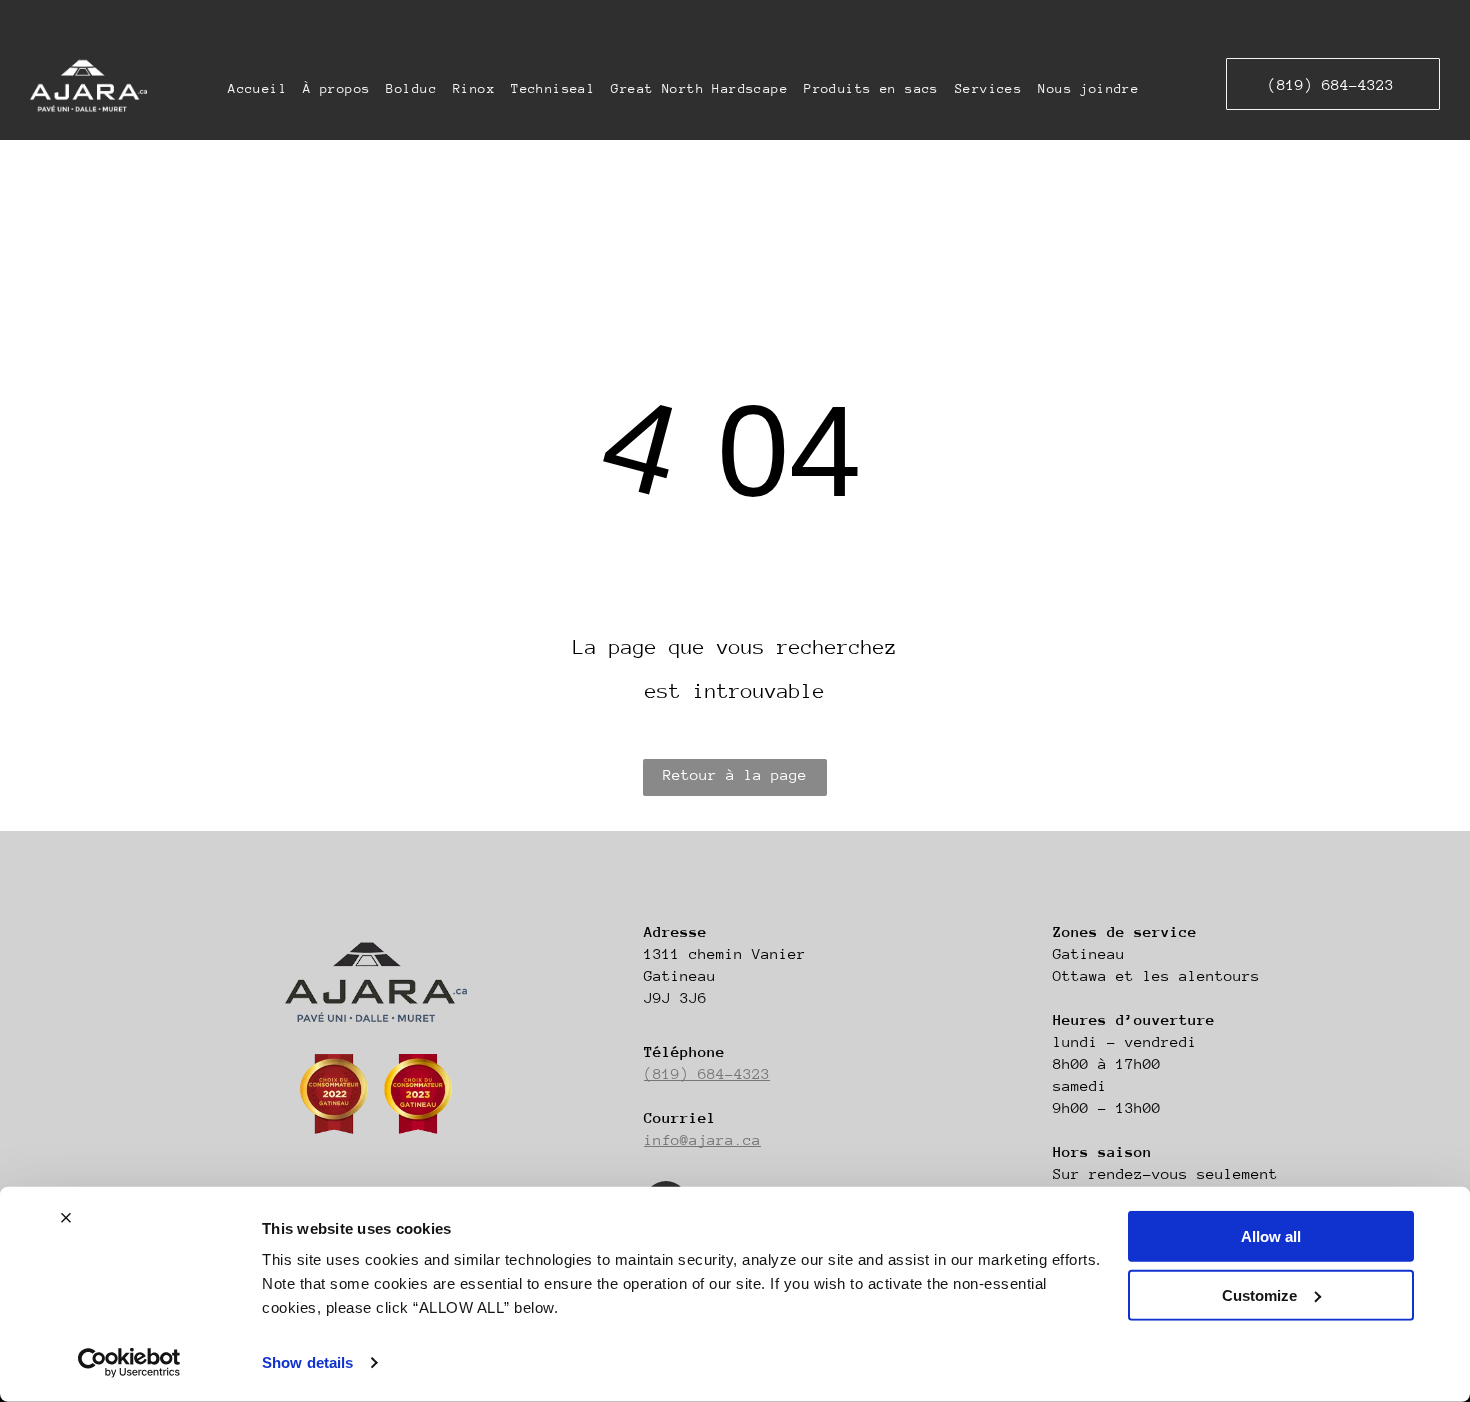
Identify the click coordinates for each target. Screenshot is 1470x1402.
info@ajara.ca (702, 1139)
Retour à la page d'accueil (735, 781)
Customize (1259, 1294)
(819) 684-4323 (707, 1073)
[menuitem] (257, 89)
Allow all (1271, 1236)
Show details (307, 1362)
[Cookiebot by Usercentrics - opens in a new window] (129, 1363)
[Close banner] (66, 1218)
